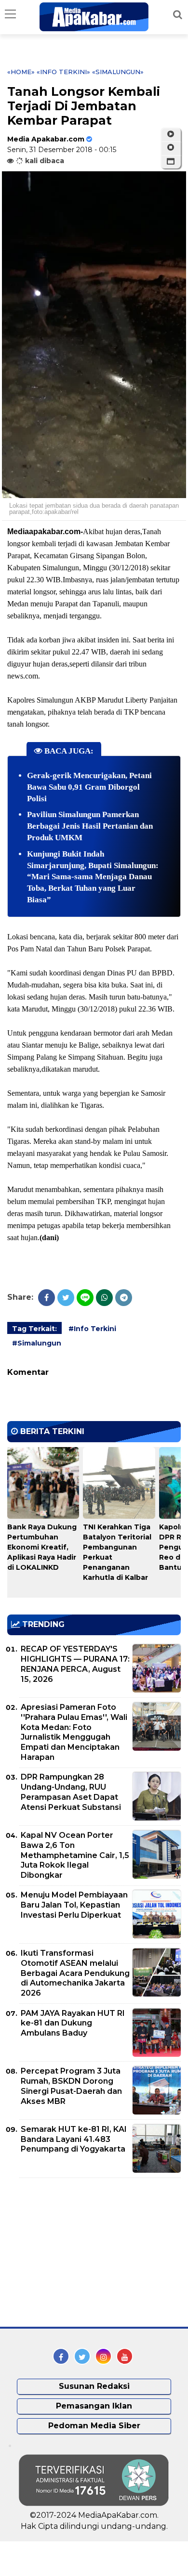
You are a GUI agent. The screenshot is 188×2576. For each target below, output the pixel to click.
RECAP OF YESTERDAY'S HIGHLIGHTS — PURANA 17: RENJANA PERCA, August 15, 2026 (75, 1664)
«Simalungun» (118, 72)
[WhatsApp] (104, 1298)
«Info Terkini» (63, 72)
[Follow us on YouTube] (125, 2356)
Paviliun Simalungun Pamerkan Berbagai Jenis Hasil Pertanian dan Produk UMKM (90, 826)
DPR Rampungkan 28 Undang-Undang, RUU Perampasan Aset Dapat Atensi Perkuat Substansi (71, 1792)
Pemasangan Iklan (94, 2406)
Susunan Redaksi (94, 2386)
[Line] (85, 1298)
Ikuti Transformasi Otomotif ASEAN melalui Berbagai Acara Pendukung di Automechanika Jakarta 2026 (75, 1973)
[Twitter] (66, 1298)
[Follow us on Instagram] (103, 2356)
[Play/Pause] (171, 134)
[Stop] (171, 148)
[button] (171, 162)
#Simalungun (37, 1343)
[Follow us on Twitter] (82, 2356)
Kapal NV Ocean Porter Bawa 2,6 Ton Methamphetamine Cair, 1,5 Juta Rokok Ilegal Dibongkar (75, 1855)
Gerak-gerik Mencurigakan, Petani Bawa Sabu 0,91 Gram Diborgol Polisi (89, 787)
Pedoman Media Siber (94, 2426)
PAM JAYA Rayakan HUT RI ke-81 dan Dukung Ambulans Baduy (73, 2023)
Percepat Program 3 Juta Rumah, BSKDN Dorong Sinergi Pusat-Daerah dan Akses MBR (71, 2086)
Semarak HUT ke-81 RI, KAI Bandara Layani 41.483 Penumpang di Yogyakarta (74, 2139)
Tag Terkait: (34, 1329)
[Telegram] (124, 1298)
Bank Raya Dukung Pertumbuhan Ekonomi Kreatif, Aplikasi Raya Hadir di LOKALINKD (42, 1547)
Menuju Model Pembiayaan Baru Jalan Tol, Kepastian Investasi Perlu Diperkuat (74, 1905)
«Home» (21, 72)
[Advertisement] (80, 2253)
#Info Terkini (92, 1329)
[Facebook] (47, 1298)
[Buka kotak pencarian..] (178, 14)
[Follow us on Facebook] (61, 2356)
